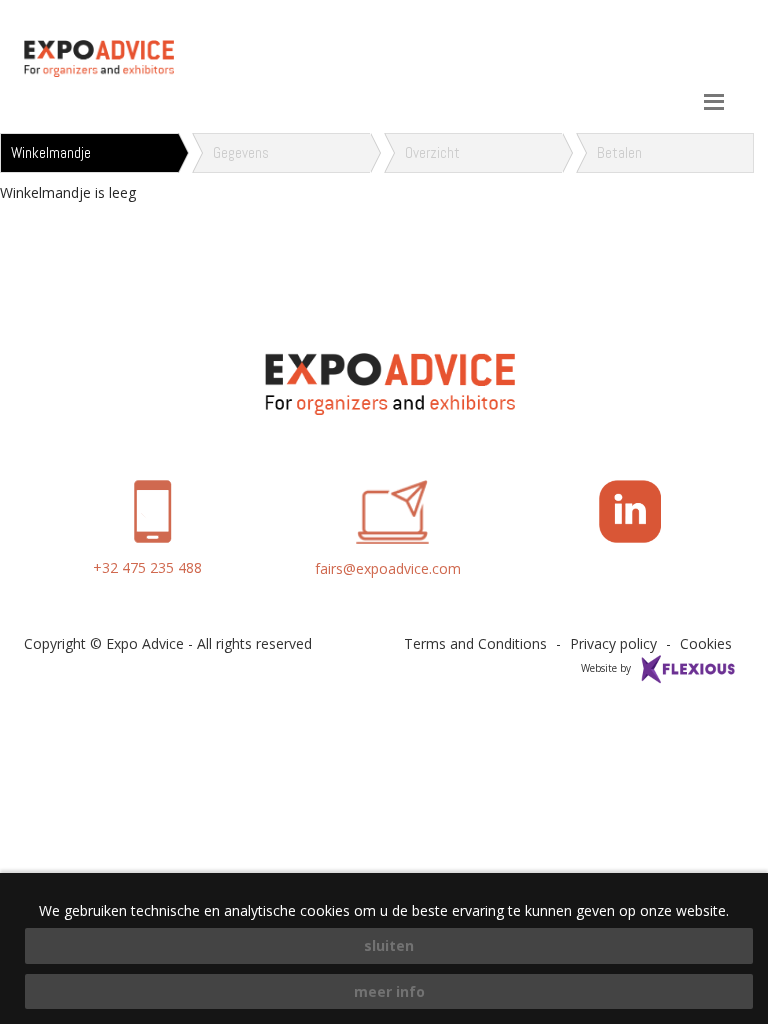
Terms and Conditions (475, 643)
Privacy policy (613, 643)
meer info (389, 991)
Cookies (706, 643)
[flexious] (689, 667)
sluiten (389, 945)
